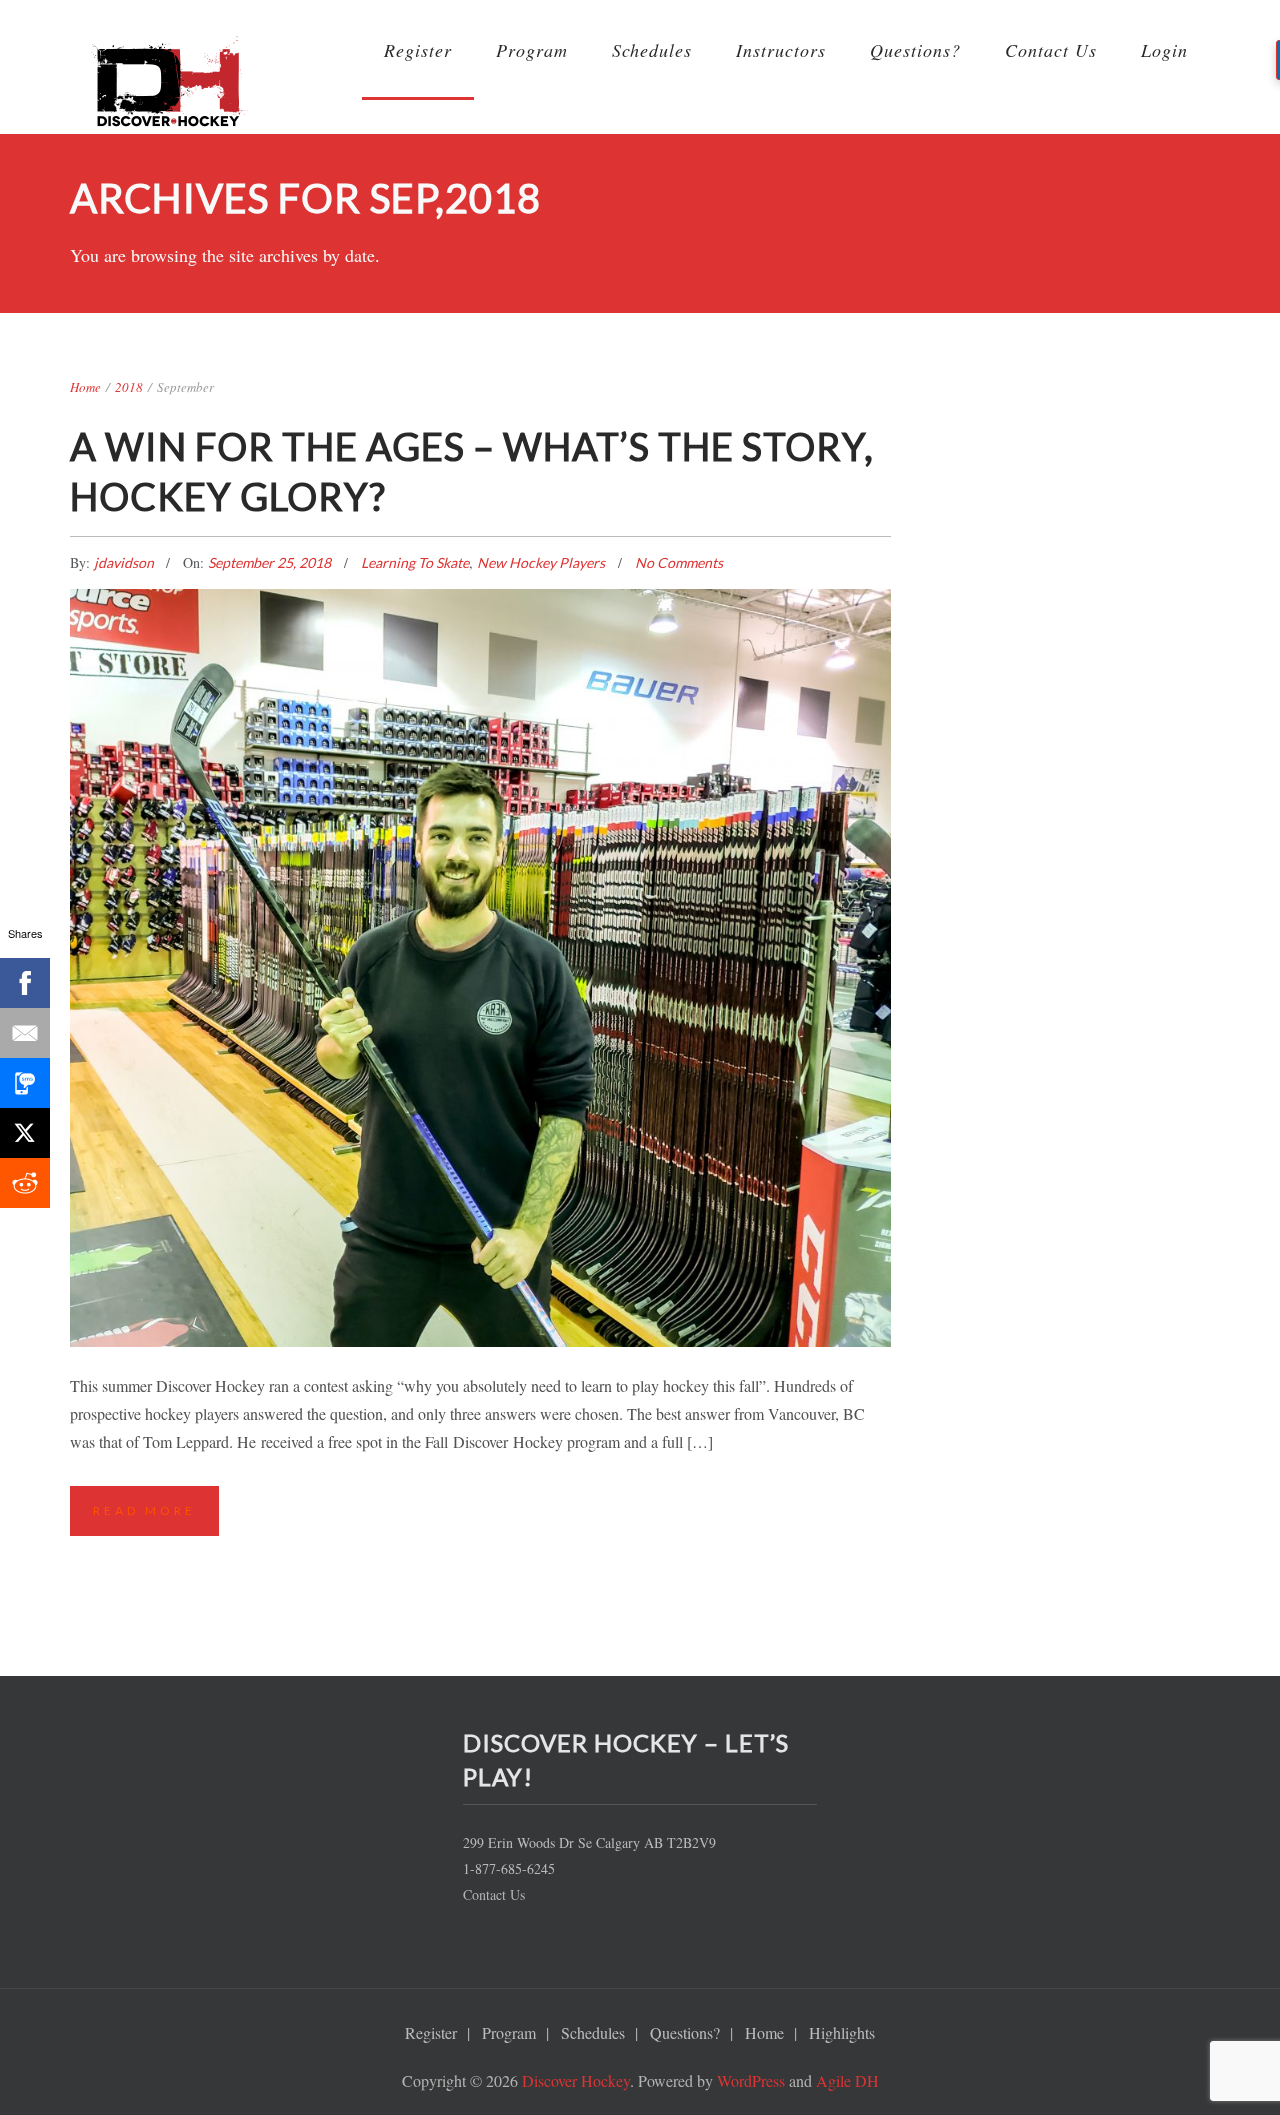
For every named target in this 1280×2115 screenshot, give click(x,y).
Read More (144, 1510)
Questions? (915, 50)
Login (1164, 50)
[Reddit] (25, 1183)
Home (85, 387)
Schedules (652, 50)
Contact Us (1051, 50)
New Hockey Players (541, 562)
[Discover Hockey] (170, 89)
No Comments (679, 562)
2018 (129, 387)
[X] (25, 1133)
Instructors (781, 50)
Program (532, 50)
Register (418, 50)
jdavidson (125, 562)
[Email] (25, 1033)
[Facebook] (25, 983)
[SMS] (25, 1083)
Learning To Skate (415, 562)
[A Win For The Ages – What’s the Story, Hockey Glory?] (480, 839)
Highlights (842, 2032)
